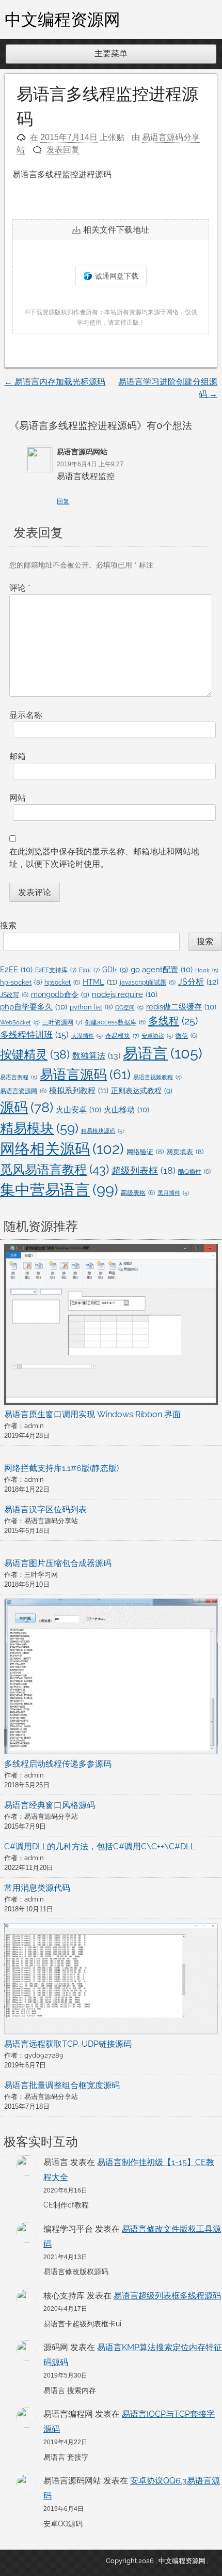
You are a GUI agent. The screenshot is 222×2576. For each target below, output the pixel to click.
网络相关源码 (62, 1149)
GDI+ (115, 970)
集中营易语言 (59, 1190)
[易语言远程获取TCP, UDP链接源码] (111, 1981)
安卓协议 (157, 1036)
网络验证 (145, 1152)
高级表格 (138, 1193)
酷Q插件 (194, 1172)
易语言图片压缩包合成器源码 (58, 1563)
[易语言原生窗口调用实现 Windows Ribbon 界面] (111, 1326)
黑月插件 (173, 1193)
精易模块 (39, 1128)
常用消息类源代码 (37, 1888)
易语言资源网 (23, 1091)
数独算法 (96, 1056)
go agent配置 (162, 969)
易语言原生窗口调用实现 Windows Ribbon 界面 (92, 1414)
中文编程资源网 (62, 19)
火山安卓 (78, 1109)
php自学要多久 (34, 1007)
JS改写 (14, 995)
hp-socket (21, 982)
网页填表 (185, 1152)
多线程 (173, 1021)
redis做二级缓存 (181, 1007)
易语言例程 (19, 1077)
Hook (207, 970)
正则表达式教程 (142, 1091)
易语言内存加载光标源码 (55, 382)
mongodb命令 (60, 994)
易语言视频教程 (157, 1077)
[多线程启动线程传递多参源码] (111, 1678)
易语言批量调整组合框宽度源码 (62, 2085)
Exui (89, 970)
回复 (63, 501)
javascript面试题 (148, 983)
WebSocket (20, 1022)
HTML (100, 982)
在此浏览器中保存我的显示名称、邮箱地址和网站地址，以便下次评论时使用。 (104, 858)
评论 (20, 588)
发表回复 (63, 150)
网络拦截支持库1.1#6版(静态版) (61, 1468)
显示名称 (26, 715)
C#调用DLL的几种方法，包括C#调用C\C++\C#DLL (100, 1846)
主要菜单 (111, 53)
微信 (186, 1036)
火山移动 (126, 1109)
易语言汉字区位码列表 (45, 1509)
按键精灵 (35, 1054)
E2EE (16, 969)
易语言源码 (85, 1075)
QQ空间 (129, 1007)
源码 (27, 1107)
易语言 (163, 1053)
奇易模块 (122, 1036)
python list (91, 1007)
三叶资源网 (62, 1022)
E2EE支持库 (56, 970)
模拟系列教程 (79, 1091)
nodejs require (125, 994)
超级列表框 (144, 1170)
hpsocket (62, 983)
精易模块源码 (102, 1131)
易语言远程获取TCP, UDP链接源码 (68, 2044)
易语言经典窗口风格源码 (50, 1805)
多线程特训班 (34, 1035)
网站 (18, 798)
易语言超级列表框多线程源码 (167, 2296)
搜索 (8, 925)
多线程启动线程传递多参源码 (58, 1764)
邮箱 (18, 756)
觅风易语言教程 (54, 1169)
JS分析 (198, 982)
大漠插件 (87, 1036)
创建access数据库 (115, 1022)
